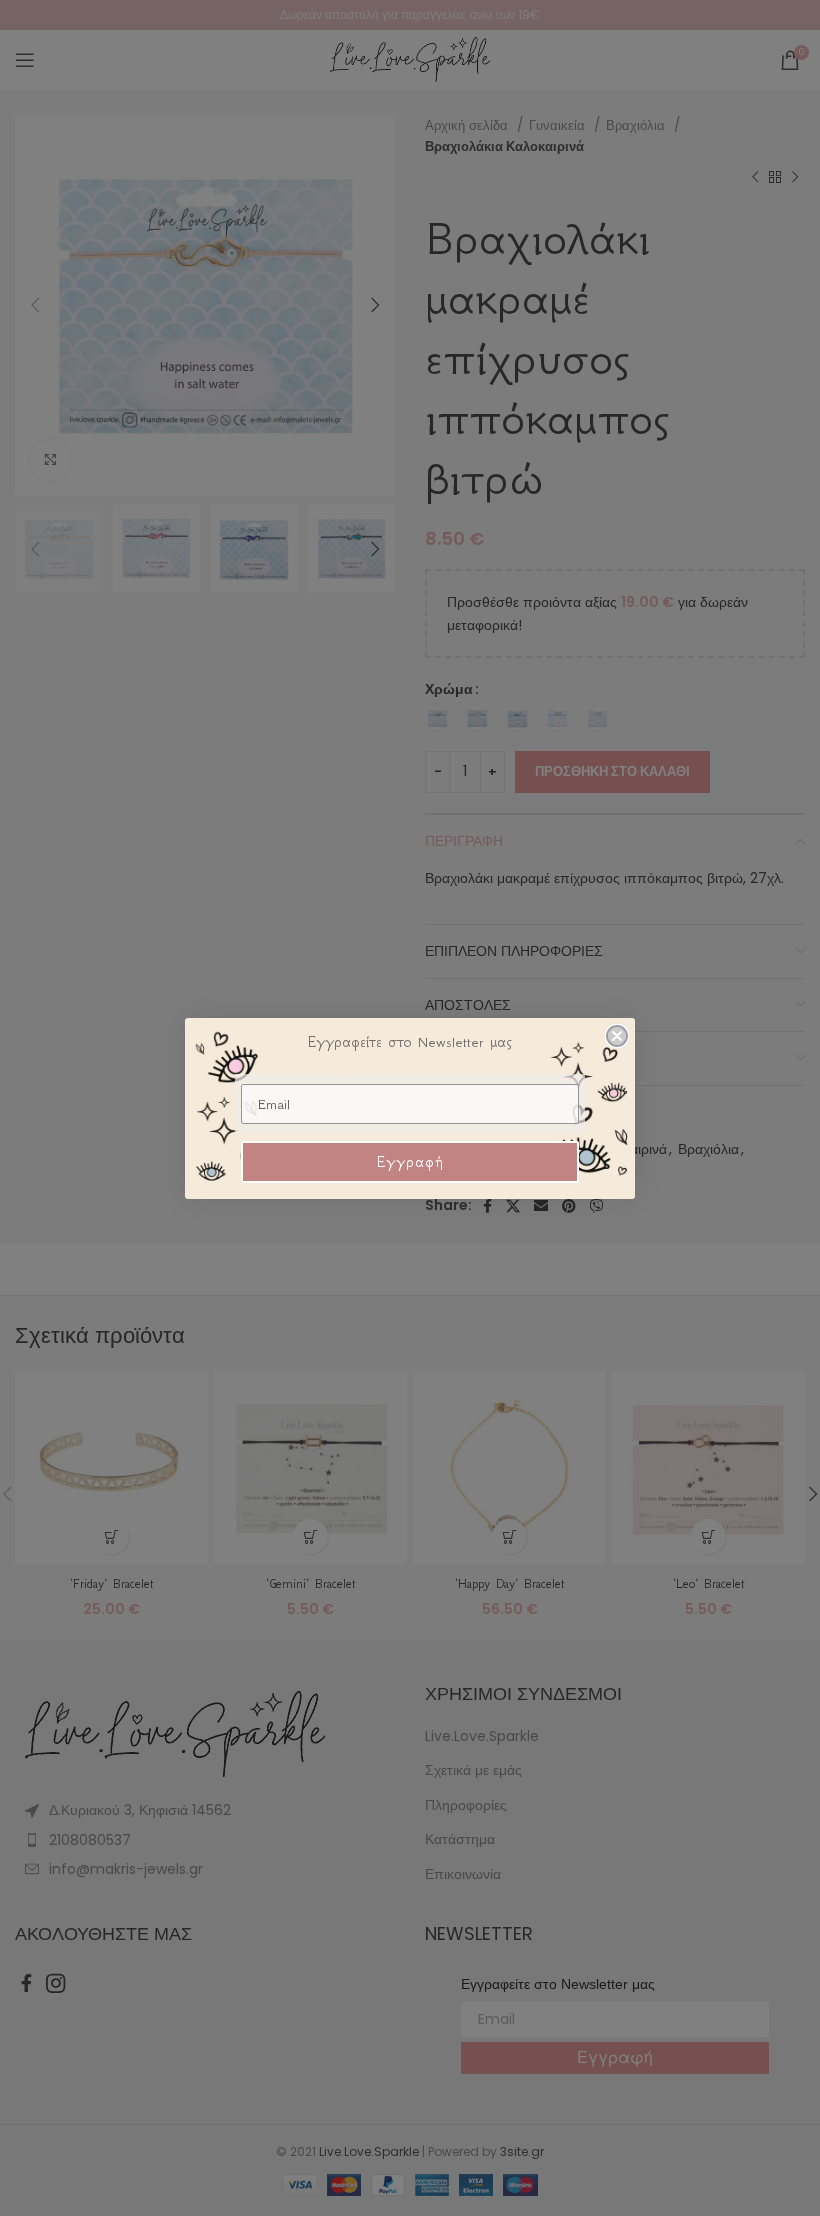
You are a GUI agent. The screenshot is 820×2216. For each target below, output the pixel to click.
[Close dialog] (617, 1036)
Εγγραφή (410, 1162)
